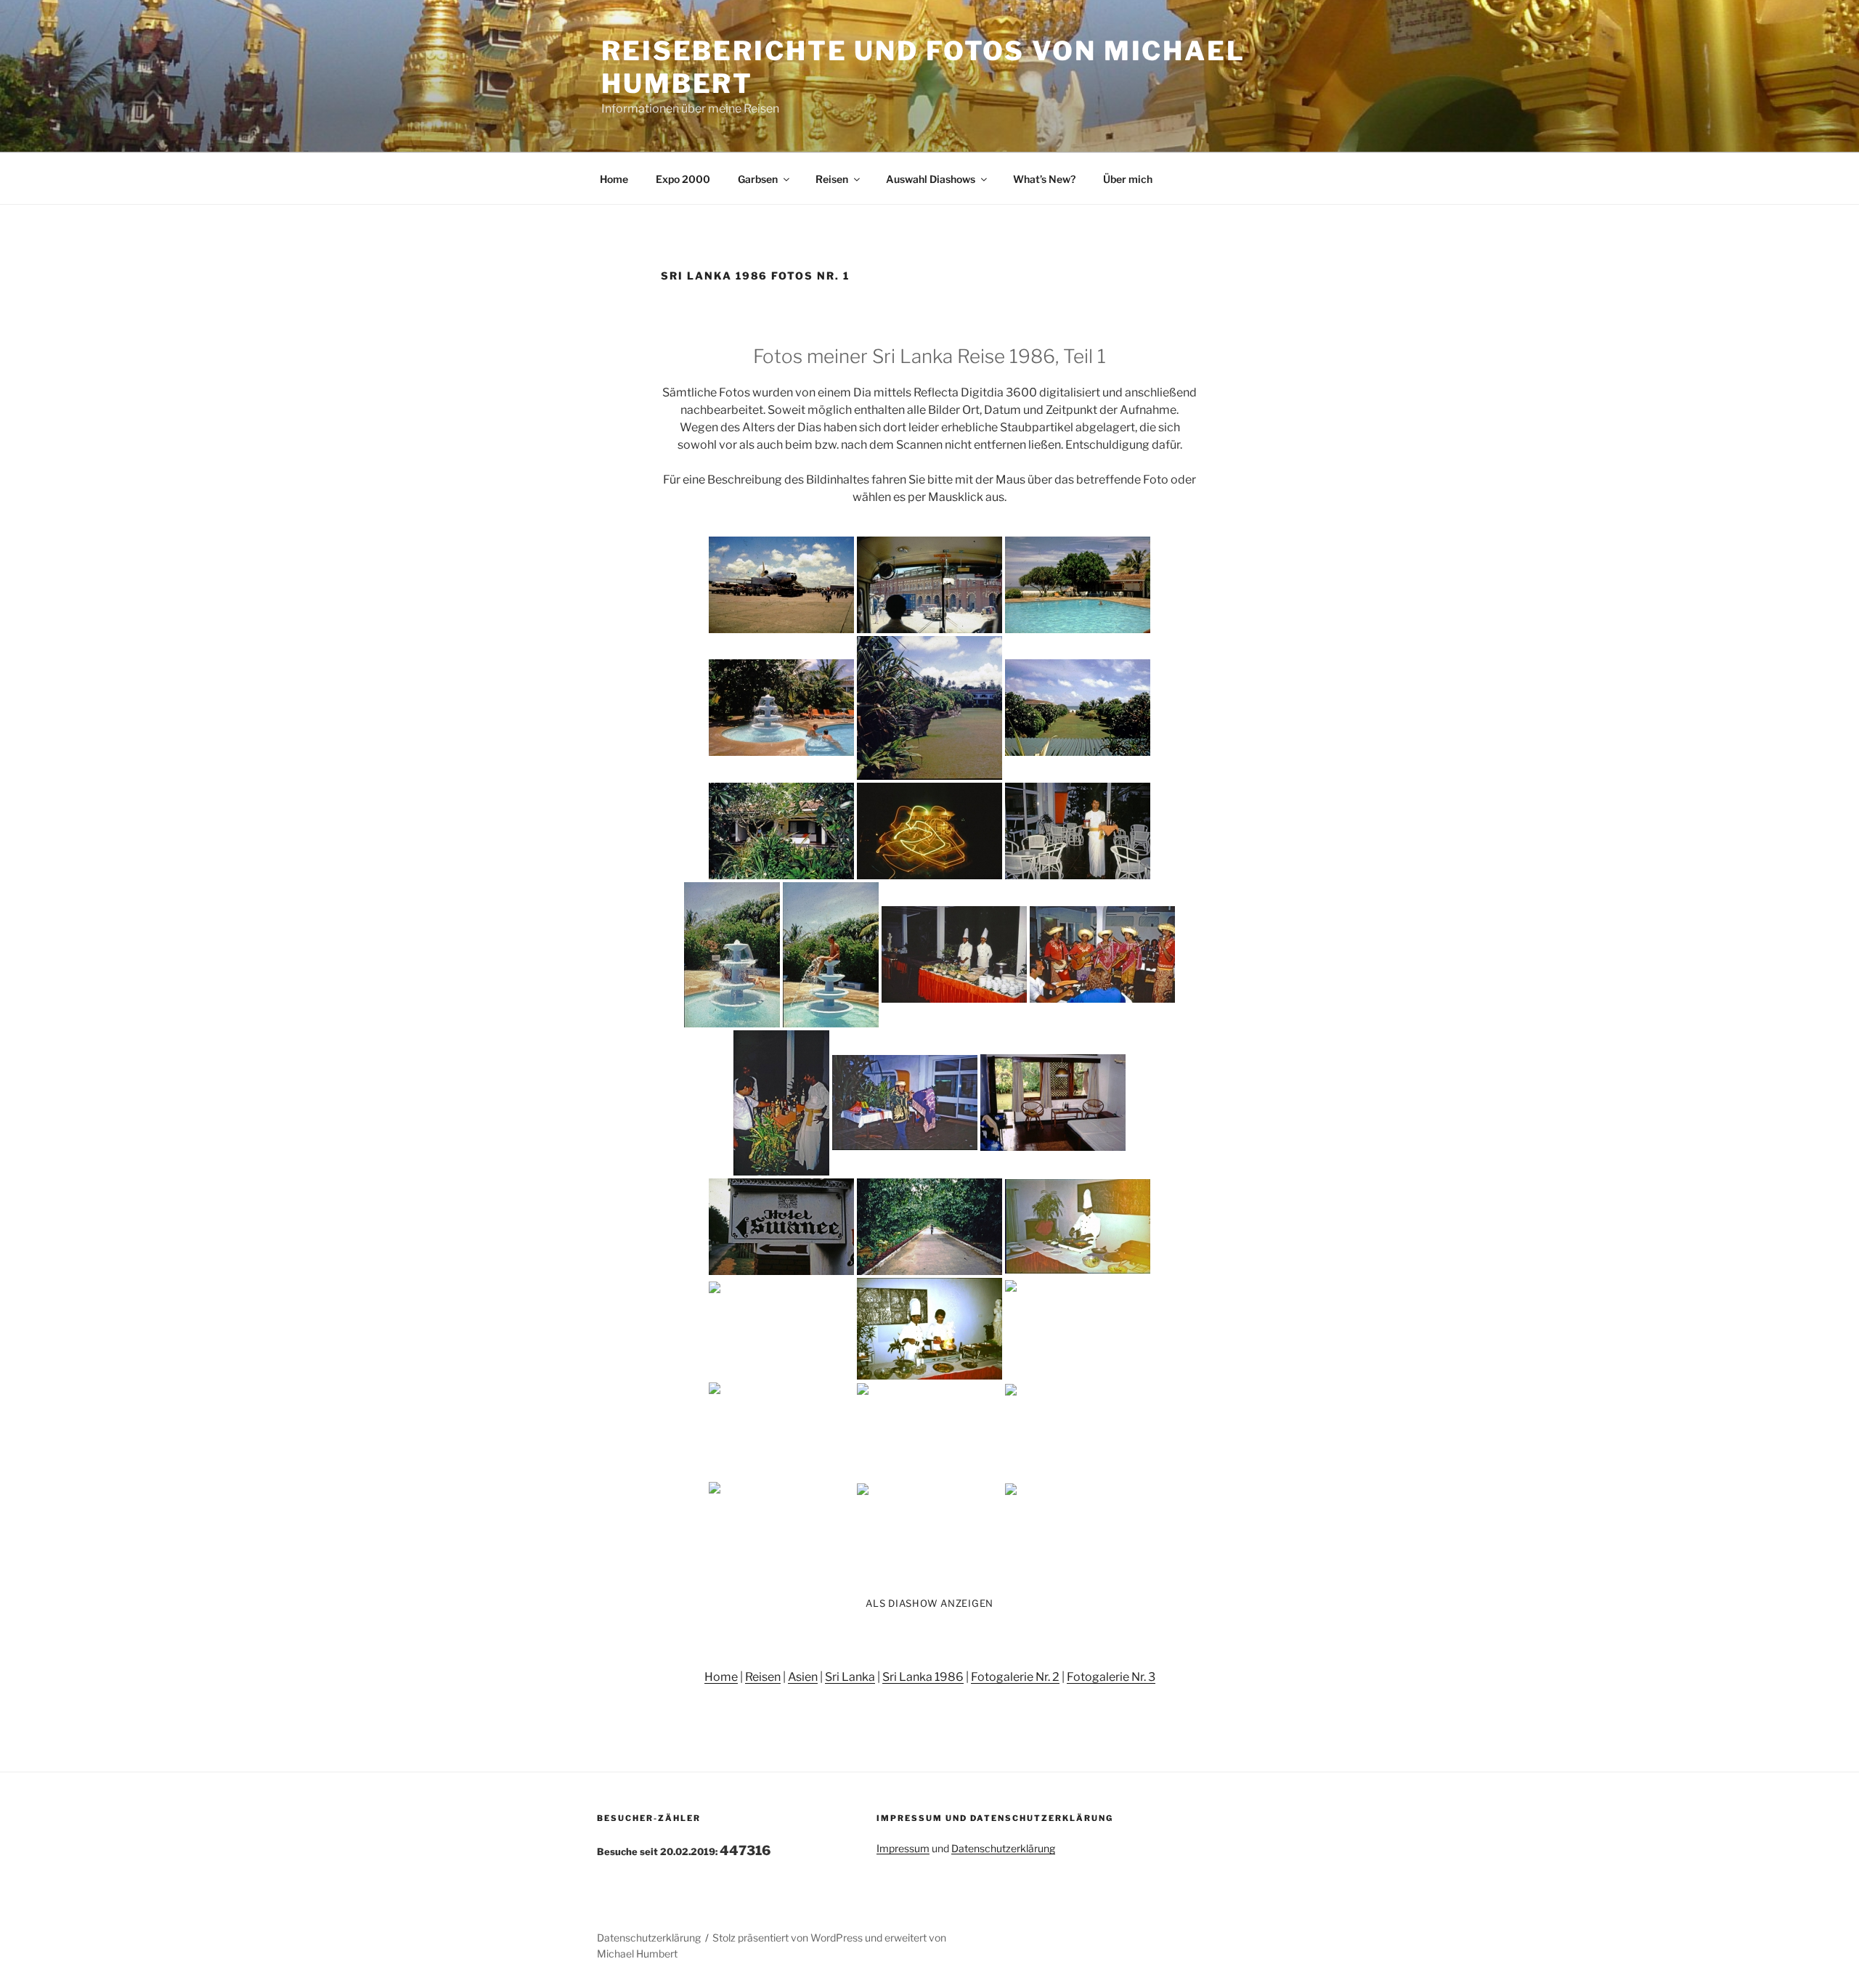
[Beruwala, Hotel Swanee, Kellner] (1078, 831)
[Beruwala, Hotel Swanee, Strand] (1078, 1328)
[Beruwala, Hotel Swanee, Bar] (781, 1103)
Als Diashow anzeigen (929, 1603)
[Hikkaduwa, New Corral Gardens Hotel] (929, 1430)
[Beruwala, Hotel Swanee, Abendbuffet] (954, 954)
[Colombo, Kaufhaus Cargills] (929, 585)
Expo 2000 (683, 179)
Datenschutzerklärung (1003, 1848)
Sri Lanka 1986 (923, 1677)
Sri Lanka (850, 1677)
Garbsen (758, 179)
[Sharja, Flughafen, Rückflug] (1078, 1530)
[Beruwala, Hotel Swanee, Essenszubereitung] (929, 1329)
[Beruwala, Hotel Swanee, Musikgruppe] (1102, 954)
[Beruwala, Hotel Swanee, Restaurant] (781, 1328)
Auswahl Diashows (931, 179)
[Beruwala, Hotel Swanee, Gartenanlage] (929, 708)
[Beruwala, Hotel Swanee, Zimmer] (1053, 1103)
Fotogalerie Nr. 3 (1111, 1677)
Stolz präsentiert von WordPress (789, 1938)
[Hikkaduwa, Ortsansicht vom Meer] (781, 1530)
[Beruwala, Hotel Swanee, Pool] (1078, 585)
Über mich (1128, 179)
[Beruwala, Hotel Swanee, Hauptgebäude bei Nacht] (929, 831)
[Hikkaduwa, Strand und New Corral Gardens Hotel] (1078, 1431)
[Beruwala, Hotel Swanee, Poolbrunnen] (732, 955)
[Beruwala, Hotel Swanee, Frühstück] (1078, 1226)
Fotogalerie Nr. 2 (1015, 1677)
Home (614, 179)
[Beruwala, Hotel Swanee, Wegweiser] (781, 1227)
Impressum (903, 1848)
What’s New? (1044, 179)
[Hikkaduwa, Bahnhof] (929, 1530)
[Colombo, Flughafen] (781, 585)
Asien (803, 1677)
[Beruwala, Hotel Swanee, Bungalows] (781, 831)
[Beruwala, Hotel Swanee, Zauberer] (905, 1103)
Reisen (832, 179)
